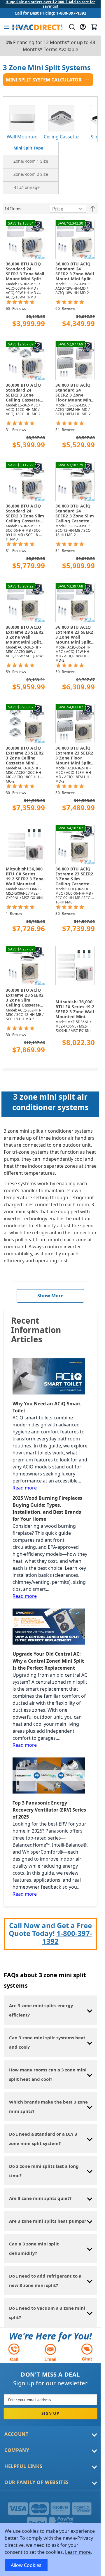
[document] (50, 2549)
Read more (25, 1488)
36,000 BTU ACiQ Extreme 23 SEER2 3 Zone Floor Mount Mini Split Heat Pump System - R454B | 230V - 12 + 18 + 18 (75, 756)
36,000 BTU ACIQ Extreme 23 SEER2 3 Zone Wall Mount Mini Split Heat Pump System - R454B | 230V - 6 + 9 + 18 (25, 635)
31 (16, 430)
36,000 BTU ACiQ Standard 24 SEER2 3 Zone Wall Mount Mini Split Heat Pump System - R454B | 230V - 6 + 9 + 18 (25, 272)
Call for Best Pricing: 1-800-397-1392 (50, 13)
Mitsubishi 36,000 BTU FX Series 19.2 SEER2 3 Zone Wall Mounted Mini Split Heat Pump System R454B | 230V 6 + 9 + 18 (75, 1009)
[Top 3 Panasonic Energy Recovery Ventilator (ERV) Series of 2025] (50, 1775)
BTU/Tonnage (27, 187)
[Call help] (14, 2352)
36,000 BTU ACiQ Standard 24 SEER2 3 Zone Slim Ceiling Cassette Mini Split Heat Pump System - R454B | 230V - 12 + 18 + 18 (75, 514)
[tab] (31, 148)
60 (16, 308)
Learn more (78, 2552)
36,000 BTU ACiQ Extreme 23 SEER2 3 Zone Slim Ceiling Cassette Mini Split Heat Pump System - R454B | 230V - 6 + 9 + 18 (75, 877)
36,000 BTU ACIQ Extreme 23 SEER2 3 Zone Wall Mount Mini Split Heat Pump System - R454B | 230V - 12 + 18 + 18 (75, 635)
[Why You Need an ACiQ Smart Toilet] (50, 1376)
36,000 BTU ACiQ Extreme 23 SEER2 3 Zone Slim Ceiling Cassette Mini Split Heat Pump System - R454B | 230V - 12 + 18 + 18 (25, 998)
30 (16, 793)
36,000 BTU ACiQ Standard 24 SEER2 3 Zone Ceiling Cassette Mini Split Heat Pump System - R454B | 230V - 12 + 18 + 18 (24, 393)
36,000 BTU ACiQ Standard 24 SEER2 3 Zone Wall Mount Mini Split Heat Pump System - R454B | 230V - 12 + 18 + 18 (75, 272)
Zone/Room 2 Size (31, 174)
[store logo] (37, 27)
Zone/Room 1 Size (31, 161)
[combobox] (71, 27)
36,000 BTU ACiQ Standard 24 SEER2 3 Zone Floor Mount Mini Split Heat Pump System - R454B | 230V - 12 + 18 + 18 (75, 393)
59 (16, 672)
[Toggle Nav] (6, 27)
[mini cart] (94, 27)
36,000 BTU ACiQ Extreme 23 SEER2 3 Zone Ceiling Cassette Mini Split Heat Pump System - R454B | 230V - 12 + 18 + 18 (25, 756)
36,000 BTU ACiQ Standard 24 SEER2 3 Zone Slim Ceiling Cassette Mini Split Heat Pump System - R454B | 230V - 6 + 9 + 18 (25, 514)
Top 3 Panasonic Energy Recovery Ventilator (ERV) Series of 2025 (49, 1810)
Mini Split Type (28, 148)
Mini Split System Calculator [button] (44, 80)
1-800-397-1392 (67, 1937)
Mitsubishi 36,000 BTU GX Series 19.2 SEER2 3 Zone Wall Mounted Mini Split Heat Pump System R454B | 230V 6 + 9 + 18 (25, 877)
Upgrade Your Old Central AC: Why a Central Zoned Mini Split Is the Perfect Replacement (48, 1661)
